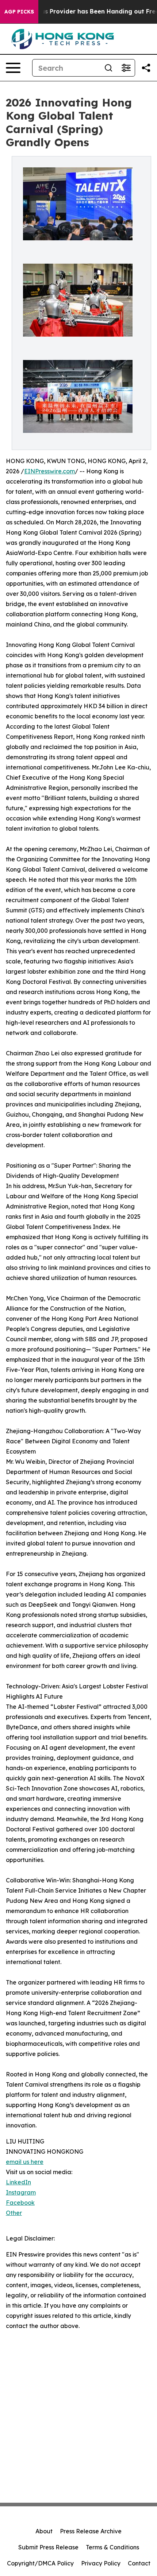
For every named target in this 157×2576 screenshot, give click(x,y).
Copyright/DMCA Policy (40, 2563)
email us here (25, 2162)
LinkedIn (18, 2182)
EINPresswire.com (49, 471)
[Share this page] (146, 68)
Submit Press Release (48, 2547)
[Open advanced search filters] (126, 68)
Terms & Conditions (112, 2547)
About (44, 2531)
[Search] (108, 68)
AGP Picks (19, 12)
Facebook (20, 2203)
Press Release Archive (91, 2531)
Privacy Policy (101, 2563)
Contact (139, 2563)
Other (14, 2213)
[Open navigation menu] (13, 68)
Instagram (21, 2192)
